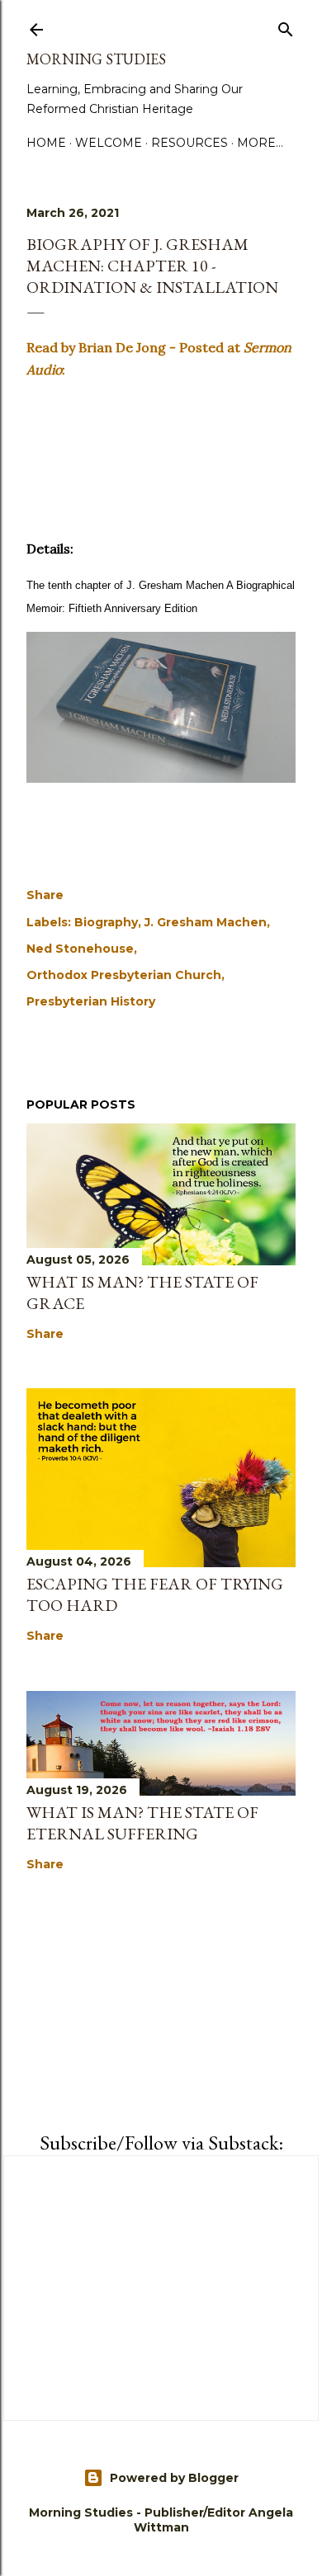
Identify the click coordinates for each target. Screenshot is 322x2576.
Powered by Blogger (174, 2478)
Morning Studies (96, 59)
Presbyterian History (91, 1001)
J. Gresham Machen (206, 922)
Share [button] (45, 895)
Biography (106, 922)
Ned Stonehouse (80, 949)
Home (46, 143)
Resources (189, 143)
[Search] (286, 26)
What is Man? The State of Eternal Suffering (142, 1823)
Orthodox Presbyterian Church (124, 975)
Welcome (109, 143)
